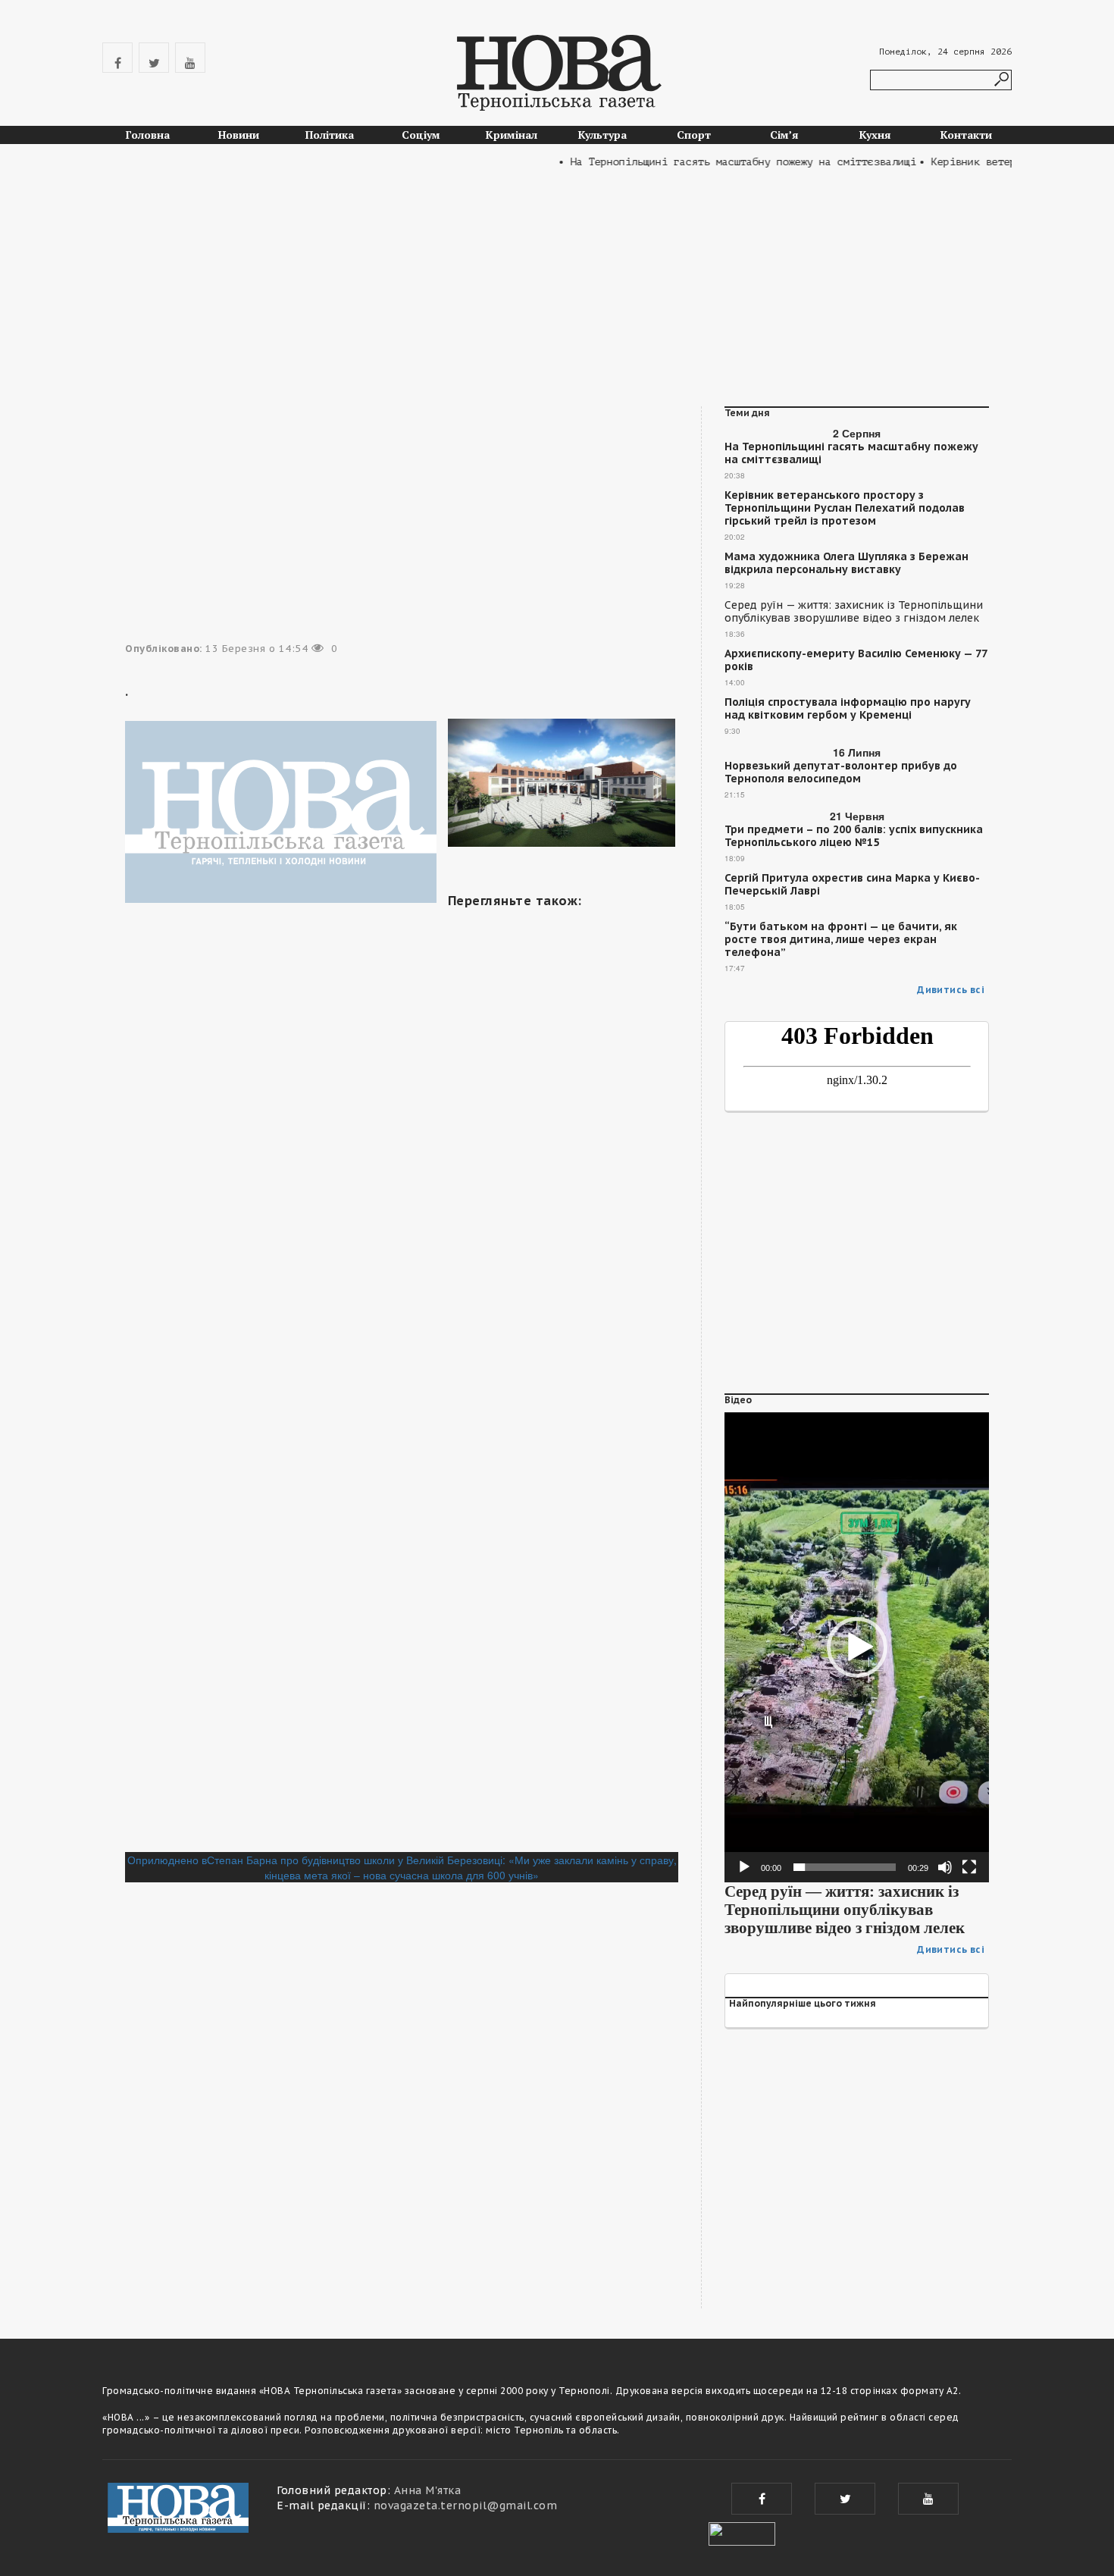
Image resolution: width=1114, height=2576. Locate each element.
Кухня (875, 135)
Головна (148, 135)
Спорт (694, 135)
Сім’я (784, 135)
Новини (239, 135)
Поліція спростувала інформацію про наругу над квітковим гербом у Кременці (848, 709)
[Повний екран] (969, 1867)
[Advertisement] (557, 293)
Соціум (421, 135)
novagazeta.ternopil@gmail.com (466, 2505)
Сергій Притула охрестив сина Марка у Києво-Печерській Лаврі (852, 885)
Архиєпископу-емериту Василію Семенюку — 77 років (856, 660)
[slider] (845, 1867)
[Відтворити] (744, 1867)
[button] (857, 1647)
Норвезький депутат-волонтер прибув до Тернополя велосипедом (841, 772)
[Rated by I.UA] (742, 2532)
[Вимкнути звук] (945, 1867)
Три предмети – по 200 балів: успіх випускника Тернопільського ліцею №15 (854, 836)
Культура (602, 135)
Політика (330, 135)
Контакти (966, 135)
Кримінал (512, 135)
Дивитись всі (951, 990)
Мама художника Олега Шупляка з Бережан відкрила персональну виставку (846, 563)
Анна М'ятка (428, 2490)
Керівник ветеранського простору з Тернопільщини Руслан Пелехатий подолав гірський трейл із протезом (845, 508)
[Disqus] (402, 1644)
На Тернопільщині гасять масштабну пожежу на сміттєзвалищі (851, 453)
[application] (857, 1647)
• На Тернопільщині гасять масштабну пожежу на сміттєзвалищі (708, 162)
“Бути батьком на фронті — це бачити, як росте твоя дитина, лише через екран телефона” (841, 940)
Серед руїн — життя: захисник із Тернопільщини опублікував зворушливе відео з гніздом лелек (854, 612)
